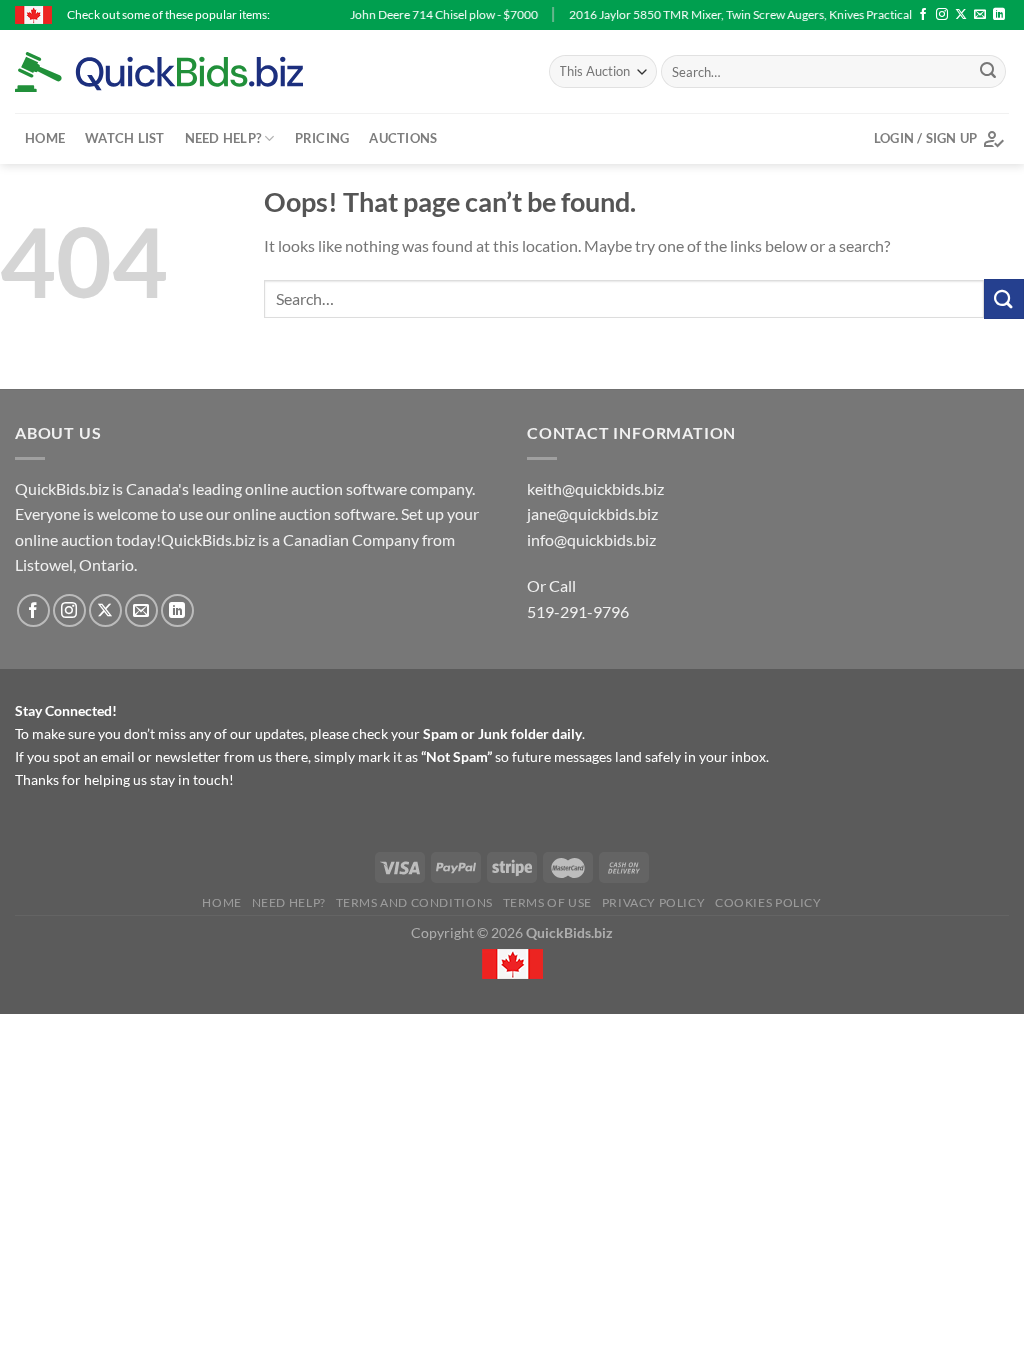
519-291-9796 (578, 611)
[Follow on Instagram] (942, 15)
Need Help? (223, 138)
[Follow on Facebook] (923, 15)
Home (45, 138)
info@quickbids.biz (591, 539)
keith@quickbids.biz (595, 488)
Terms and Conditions (414, 902)
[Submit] (988, 72)
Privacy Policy (654, 902)
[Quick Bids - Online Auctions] (190, 72)
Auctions (403, 138)
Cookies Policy (768, 902)
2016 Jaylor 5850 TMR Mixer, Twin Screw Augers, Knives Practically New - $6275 (750, 14)
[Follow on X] (961, 15)
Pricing (322, 138)
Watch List (125, 138)
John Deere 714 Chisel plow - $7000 (415, 14)
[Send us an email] (980, 15)
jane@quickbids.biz (592, 513)
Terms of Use (547, 902)
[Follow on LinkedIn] (999, 15)
